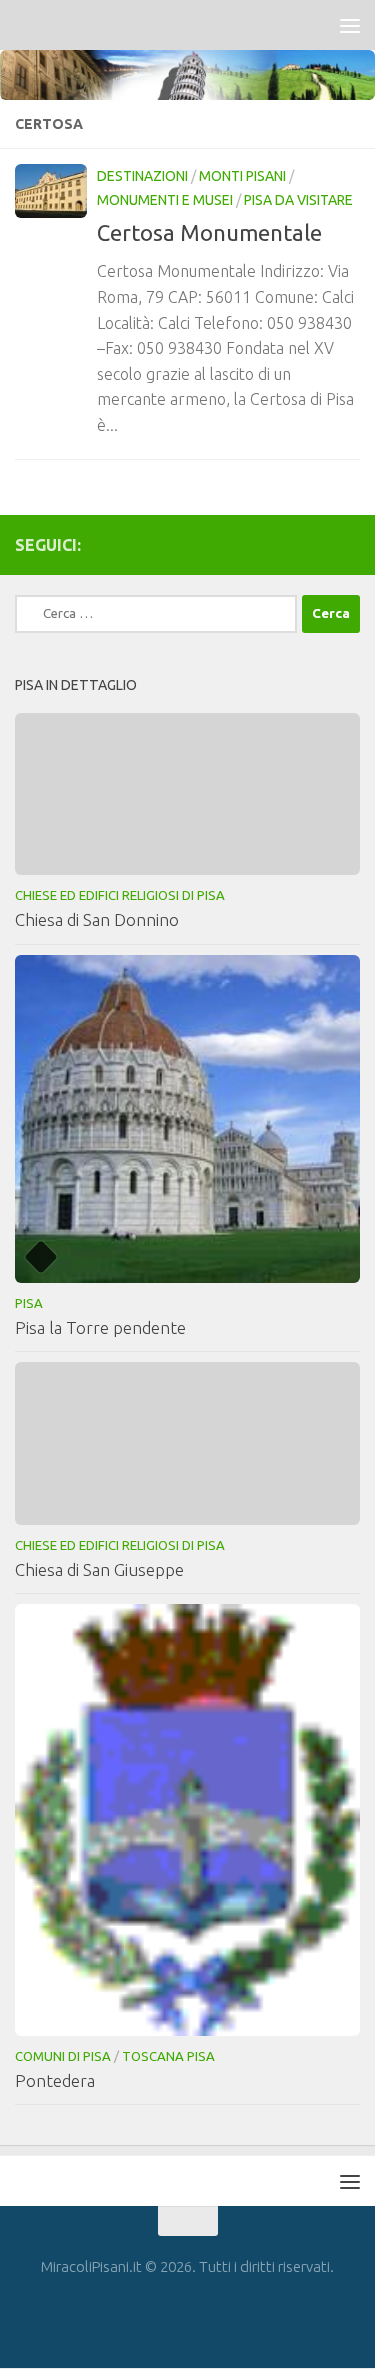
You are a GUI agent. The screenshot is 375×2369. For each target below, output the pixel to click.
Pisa (29, 1303)
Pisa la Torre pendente (100, 1327)
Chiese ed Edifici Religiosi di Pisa (120, 895)
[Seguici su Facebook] (348, 544)
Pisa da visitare (298, 200)
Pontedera (55, 2080)
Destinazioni (142, 176)
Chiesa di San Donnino (97, 919)
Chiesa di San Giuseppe (99, 1569)
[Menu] (350, 25)
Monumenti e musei (165, 200)
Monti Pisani (242, 176)
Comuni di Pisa (63, 2056)
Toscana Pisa (168, 2056)
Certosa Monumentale (209, 232)
